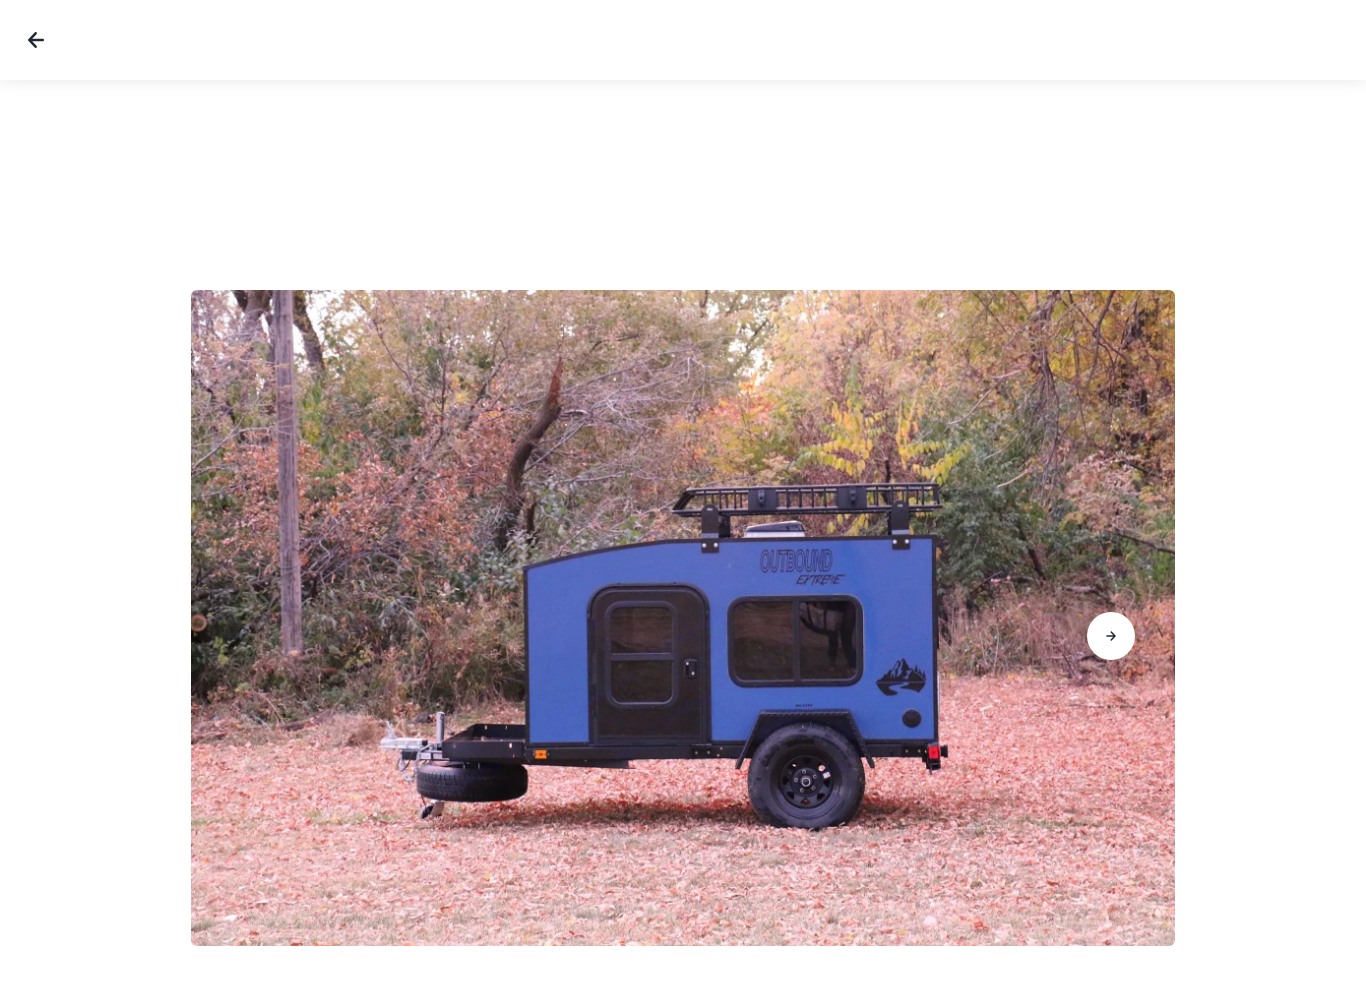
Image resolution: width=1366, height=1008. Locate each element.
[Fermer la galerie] (36, 40)
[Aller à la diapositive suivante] (1111, 636)
